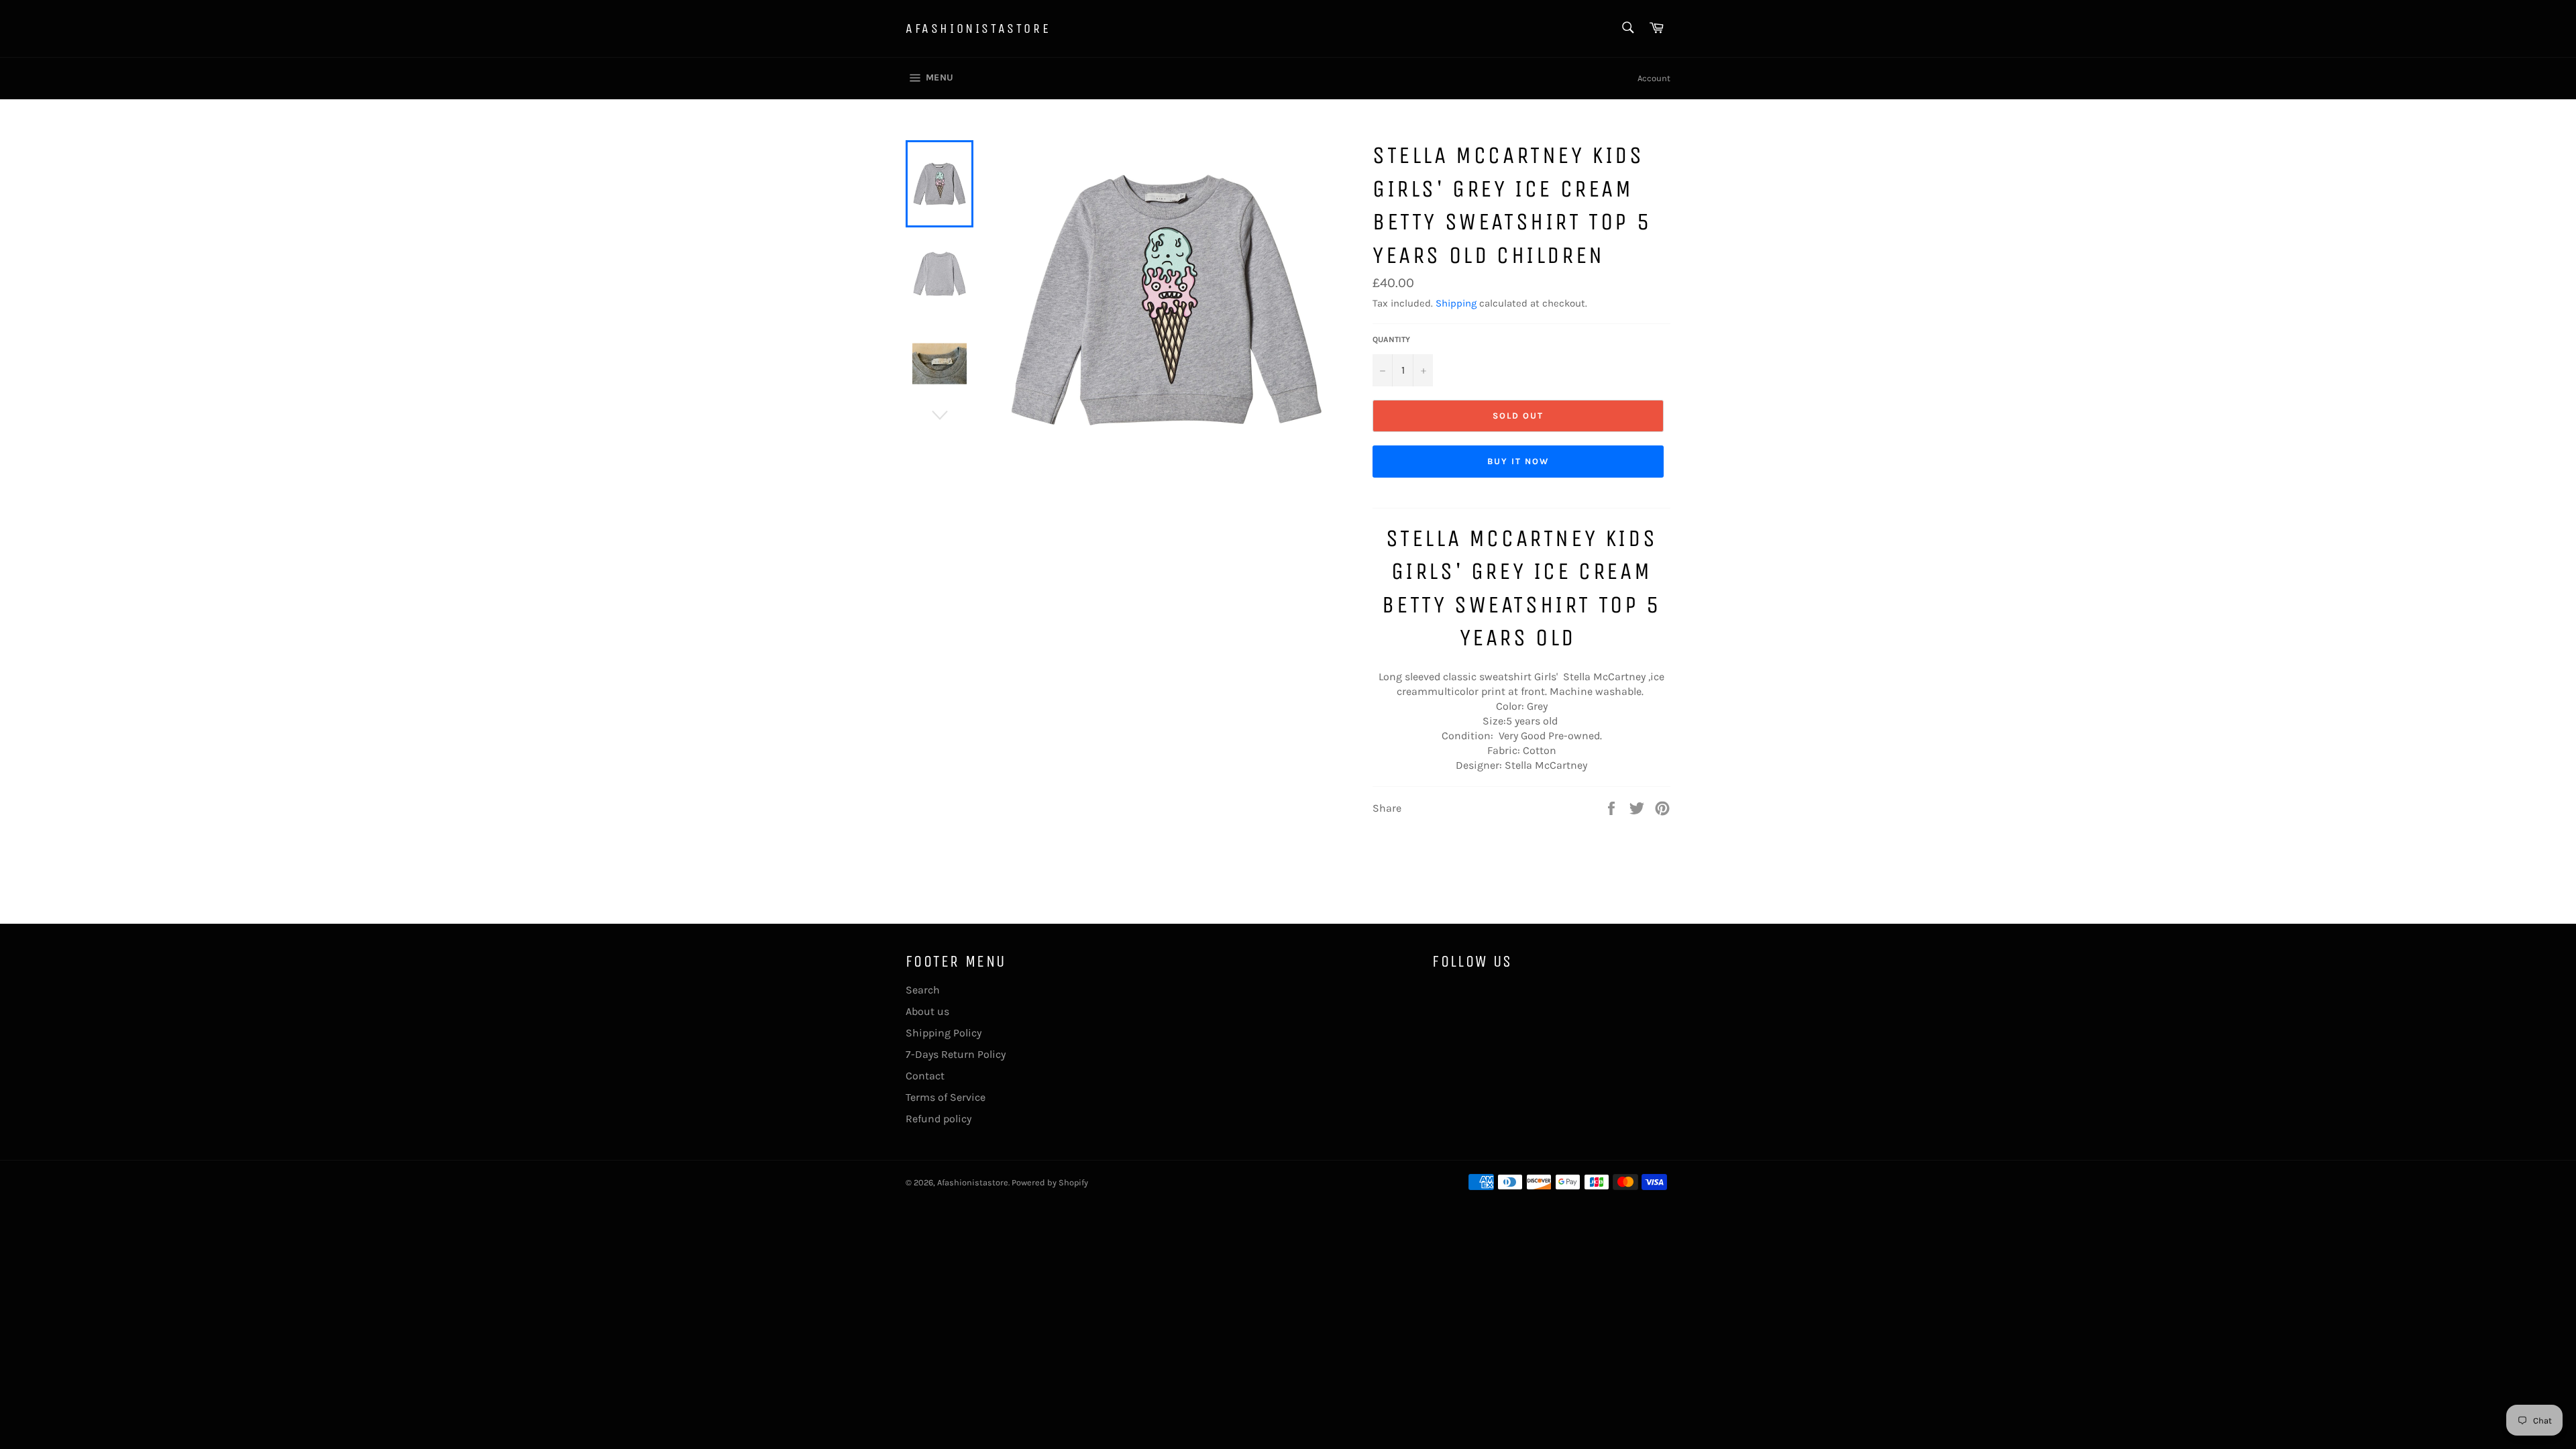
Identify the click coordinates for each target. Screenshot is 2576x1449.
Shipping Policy (944, 1033)
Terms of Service (946, 1097)
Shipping (1456, 303)
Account (1654, 78)
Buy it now (1518, 461)
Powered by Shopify (1050, 1182)
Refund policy (938, 1119)
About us (927, 1011)
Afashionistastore (978, 29)
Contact (925, 1076)
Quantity (1391, 339)
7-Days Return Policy (956, 1054)
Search (923, 990)
